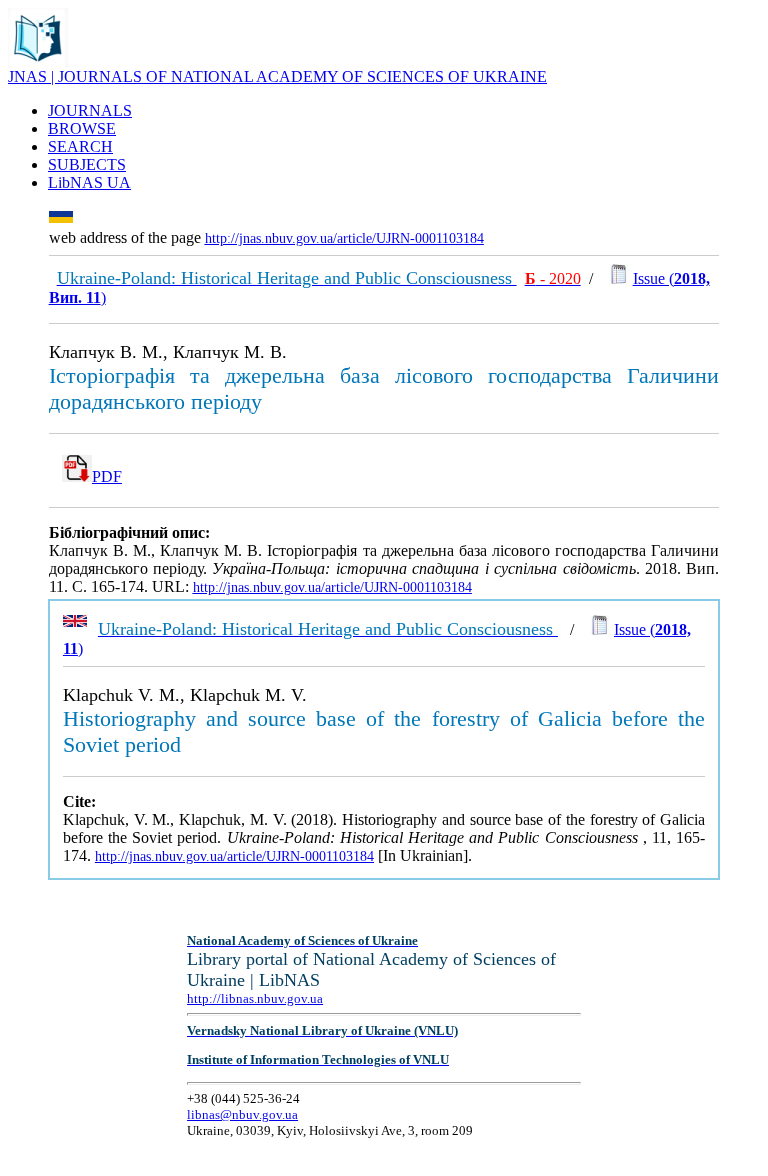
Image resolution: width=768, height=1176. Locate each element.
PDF (107, 476)
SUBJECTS (87, 164)
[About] (38, 62)
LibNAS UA (89, 182)
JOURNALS (90, 110)
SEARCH (80, 146)
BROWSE (82, 128)
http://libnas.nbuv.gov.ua (255, 998)
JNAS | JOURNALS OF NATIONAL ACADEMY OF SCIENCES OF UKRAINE (277, 76)
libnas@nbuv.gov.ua (242, 1114)
